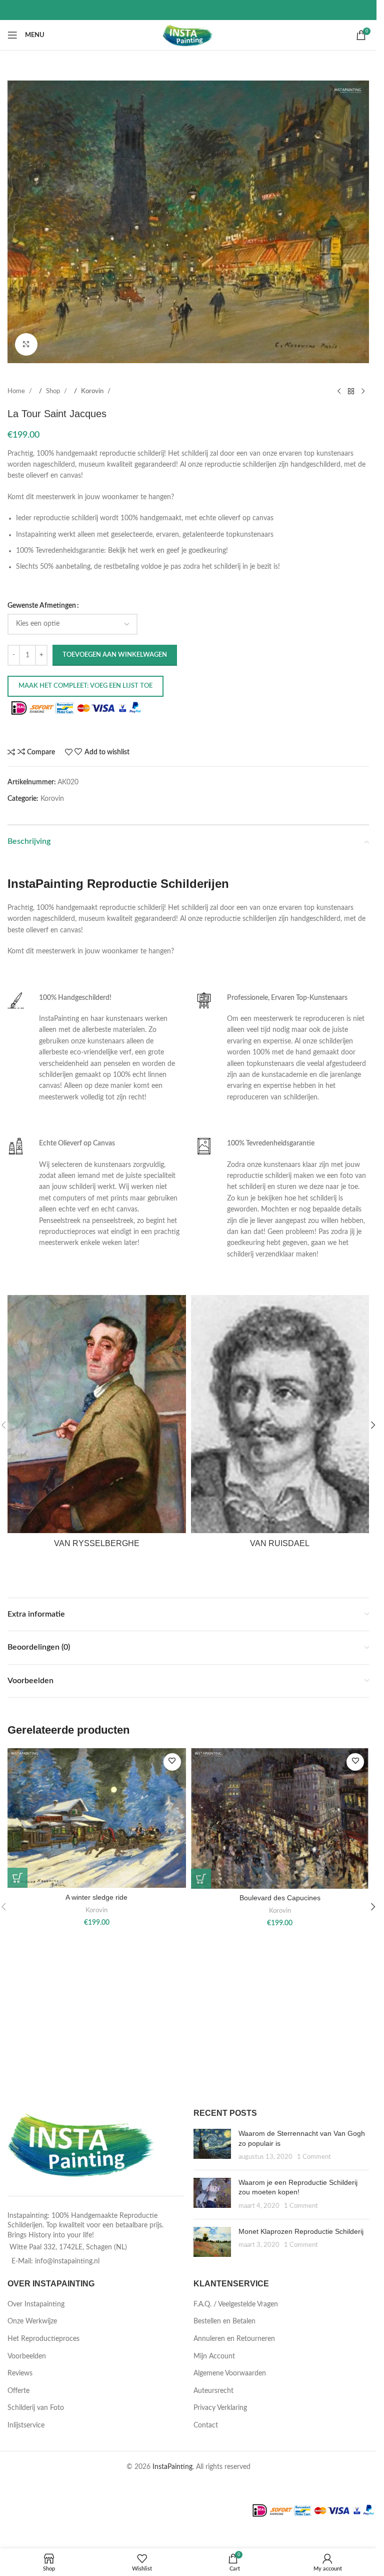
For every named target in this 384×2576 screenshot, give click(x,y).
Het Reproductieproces (43, 2339)
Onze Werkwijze (32, 2321)
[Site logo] (188, 35)
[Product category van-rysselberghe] (97, 1425)
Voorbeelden (27, 2356)
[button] (373, 1425)
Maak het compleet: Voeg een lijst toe (85, 686)
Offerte (18, 2391)
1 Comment (314, 2157)
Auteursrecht (213, 2391)
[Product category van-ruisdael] (280, 1425)
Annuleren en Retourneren (234, 2339)
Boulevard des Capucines (280, 1898)
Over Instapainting (36, 2304)
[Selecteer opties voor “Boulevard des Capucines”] (201, 1879)
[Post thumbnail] (212, 2146)
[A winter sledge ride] (97, 1818)
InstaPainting (172, 2467)
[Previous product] (339, 392)
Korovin (93, 391)
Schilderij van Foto (36, 2408)
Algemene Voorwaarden (230, 2373)
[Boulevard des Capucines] (280, 1818)
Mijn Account (214, 2356)
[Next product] (363, 392)
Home (17, 391)
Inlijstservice (26, 2425)
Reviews (20, 2373)
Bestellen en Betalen (224, 2321)
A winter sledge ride (96, 1897)
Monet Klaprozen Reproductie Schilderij (301, 2231)
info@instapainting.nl (67, 2261)
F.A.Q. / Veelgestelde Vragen (236, 2304)
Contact (206, 2425)
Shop (54, 391)
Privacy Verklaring (220, 2408)
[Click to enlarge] (26, 344)
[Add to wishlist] (172, 1762)
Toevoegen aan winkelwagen (115, 655)
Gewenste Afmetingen (42, 606)
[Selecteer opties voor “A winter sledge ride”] (17, 1878)
